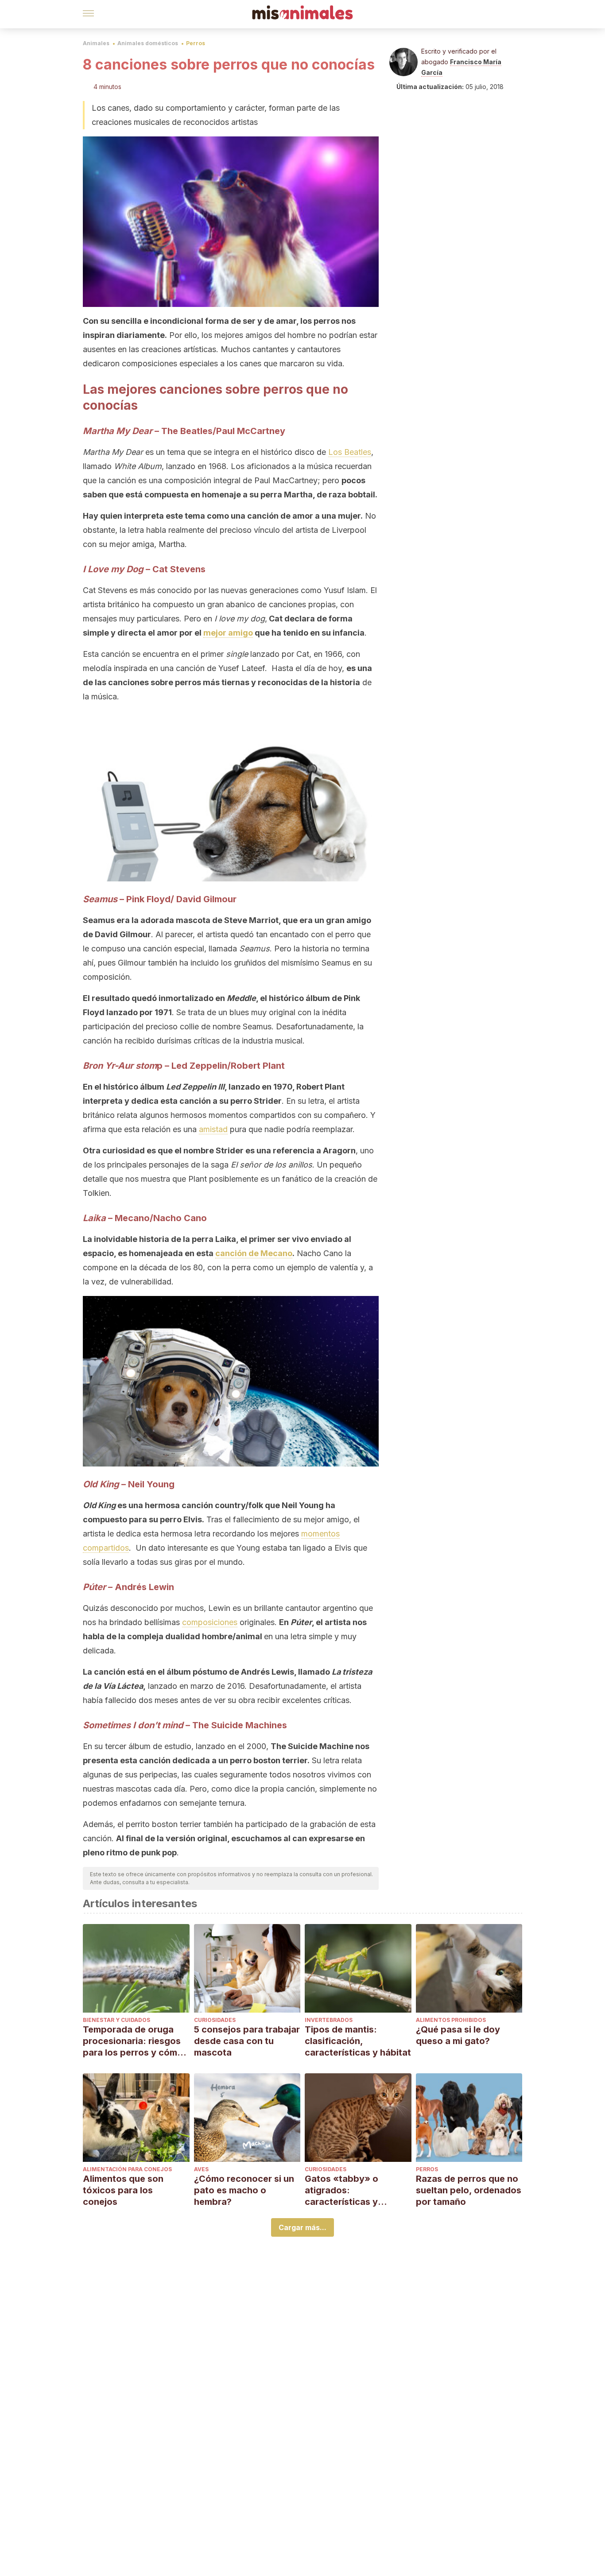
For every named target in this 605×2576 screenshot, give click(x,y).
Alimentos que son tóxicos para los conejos (123, 2190)
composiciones (210, 1622)
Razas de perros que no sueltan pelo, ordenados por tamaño (469, 2190)
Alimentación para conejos (127, 2169)
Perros (196, 43)
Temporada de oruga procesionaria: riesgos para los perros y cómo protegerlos (133, 2041)
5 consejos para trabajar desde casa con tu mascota (247, 2041)
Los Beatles (350, 452)
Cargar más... (302, 2227)
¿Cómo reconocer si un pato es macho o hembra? (244, 2190)
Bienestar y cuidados (116, 2020)
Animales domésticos (148, 43)
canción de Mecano (254, 1253)
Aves (201, 2169)
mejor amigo (228, 633)
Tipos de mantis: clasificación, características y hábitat (358, 2041)
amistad (213, 1129)
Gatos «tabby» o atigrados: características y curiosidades (341, 2190)
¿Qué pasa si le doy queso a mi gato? (458, 2035)
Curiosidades (215, 2020)
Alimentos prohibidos (451, 2020)
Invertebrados (329, 2020)
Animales (96, 43)
